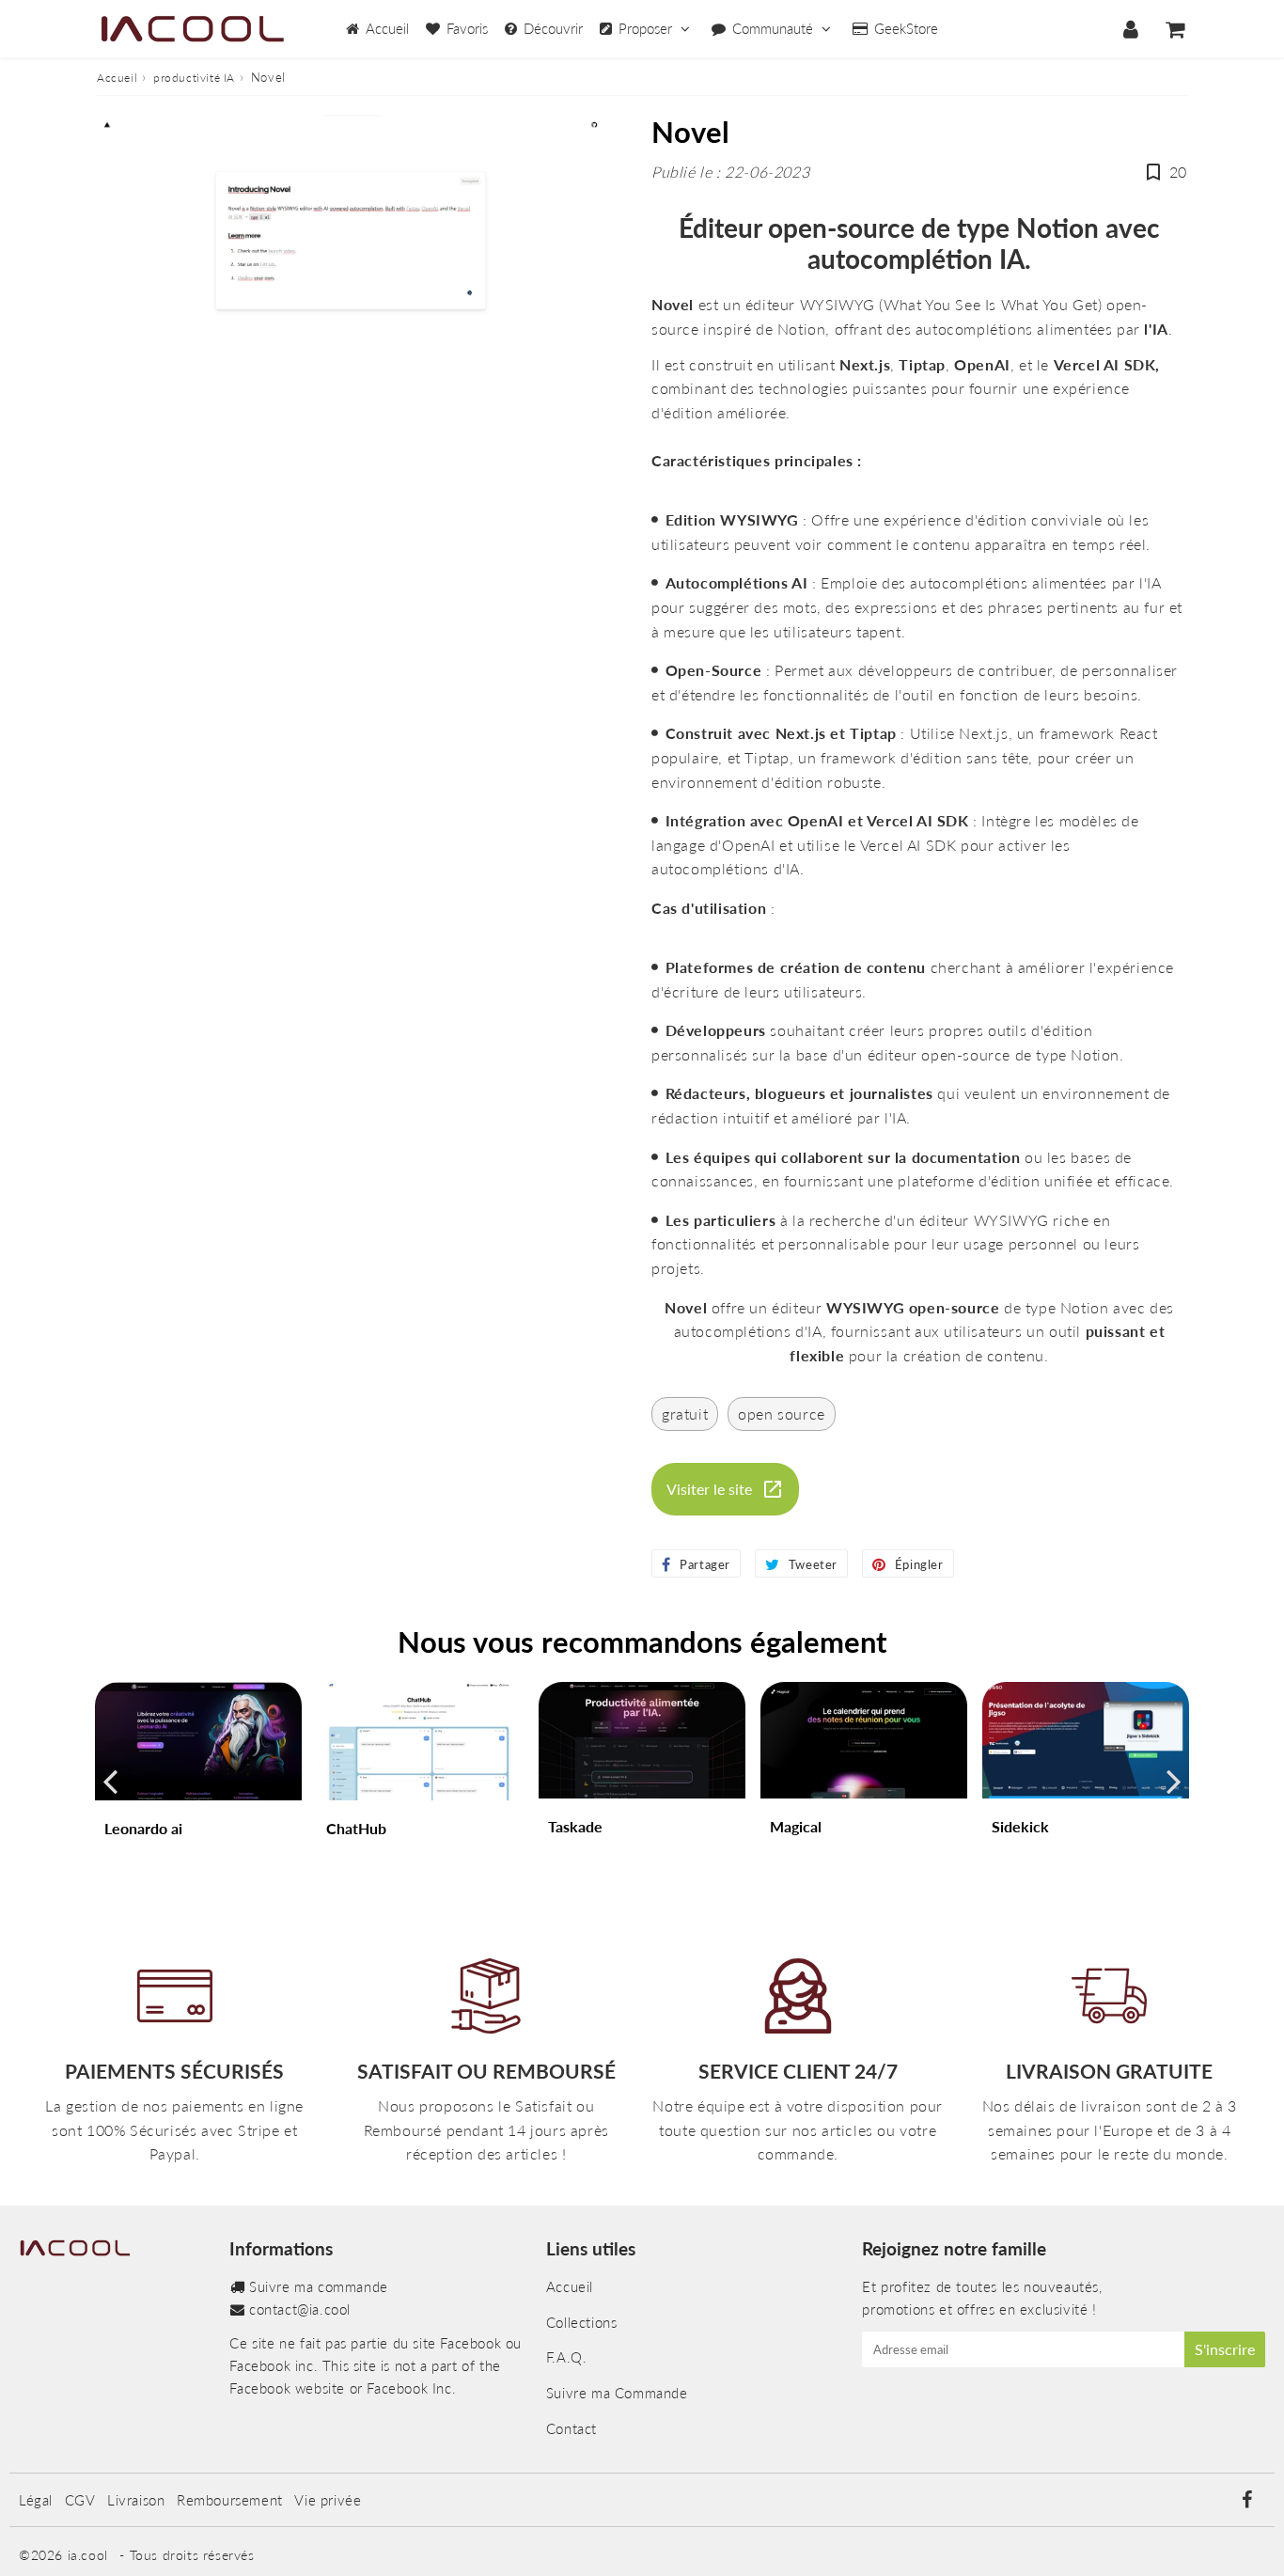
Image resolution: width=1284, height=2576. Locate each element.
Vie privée (328, 2500)
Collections (582, 2322)
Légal (36, 2500)
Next (1174, 1780)
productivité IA (194, 78)
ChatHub (356, 1828)
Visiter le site (709, 1489)
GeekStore (906, 28)
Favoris (467, 28)
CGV (80, 2500)
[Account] (1130, 29)
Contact (572, 2428)
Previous (110, 1780)
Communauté (773, 28)
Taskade (575, 1826)
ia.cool (88, 2555)
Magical (796, 1826)
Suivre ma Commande (617, 2393)
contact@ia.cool (300, 2309)
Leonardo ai (143, 1828)
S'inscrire (1225, 2349)
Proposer (645, 28)
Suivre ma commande (319, 2286)
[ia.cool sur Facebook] (1246, 2501)
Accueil (387, 28)
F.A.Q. (567, 2357)
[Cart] (1174, 29)
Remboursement (230, 2500)
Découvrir (553, 28)
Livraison (136, 2500)
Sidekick (1020, 1826)
